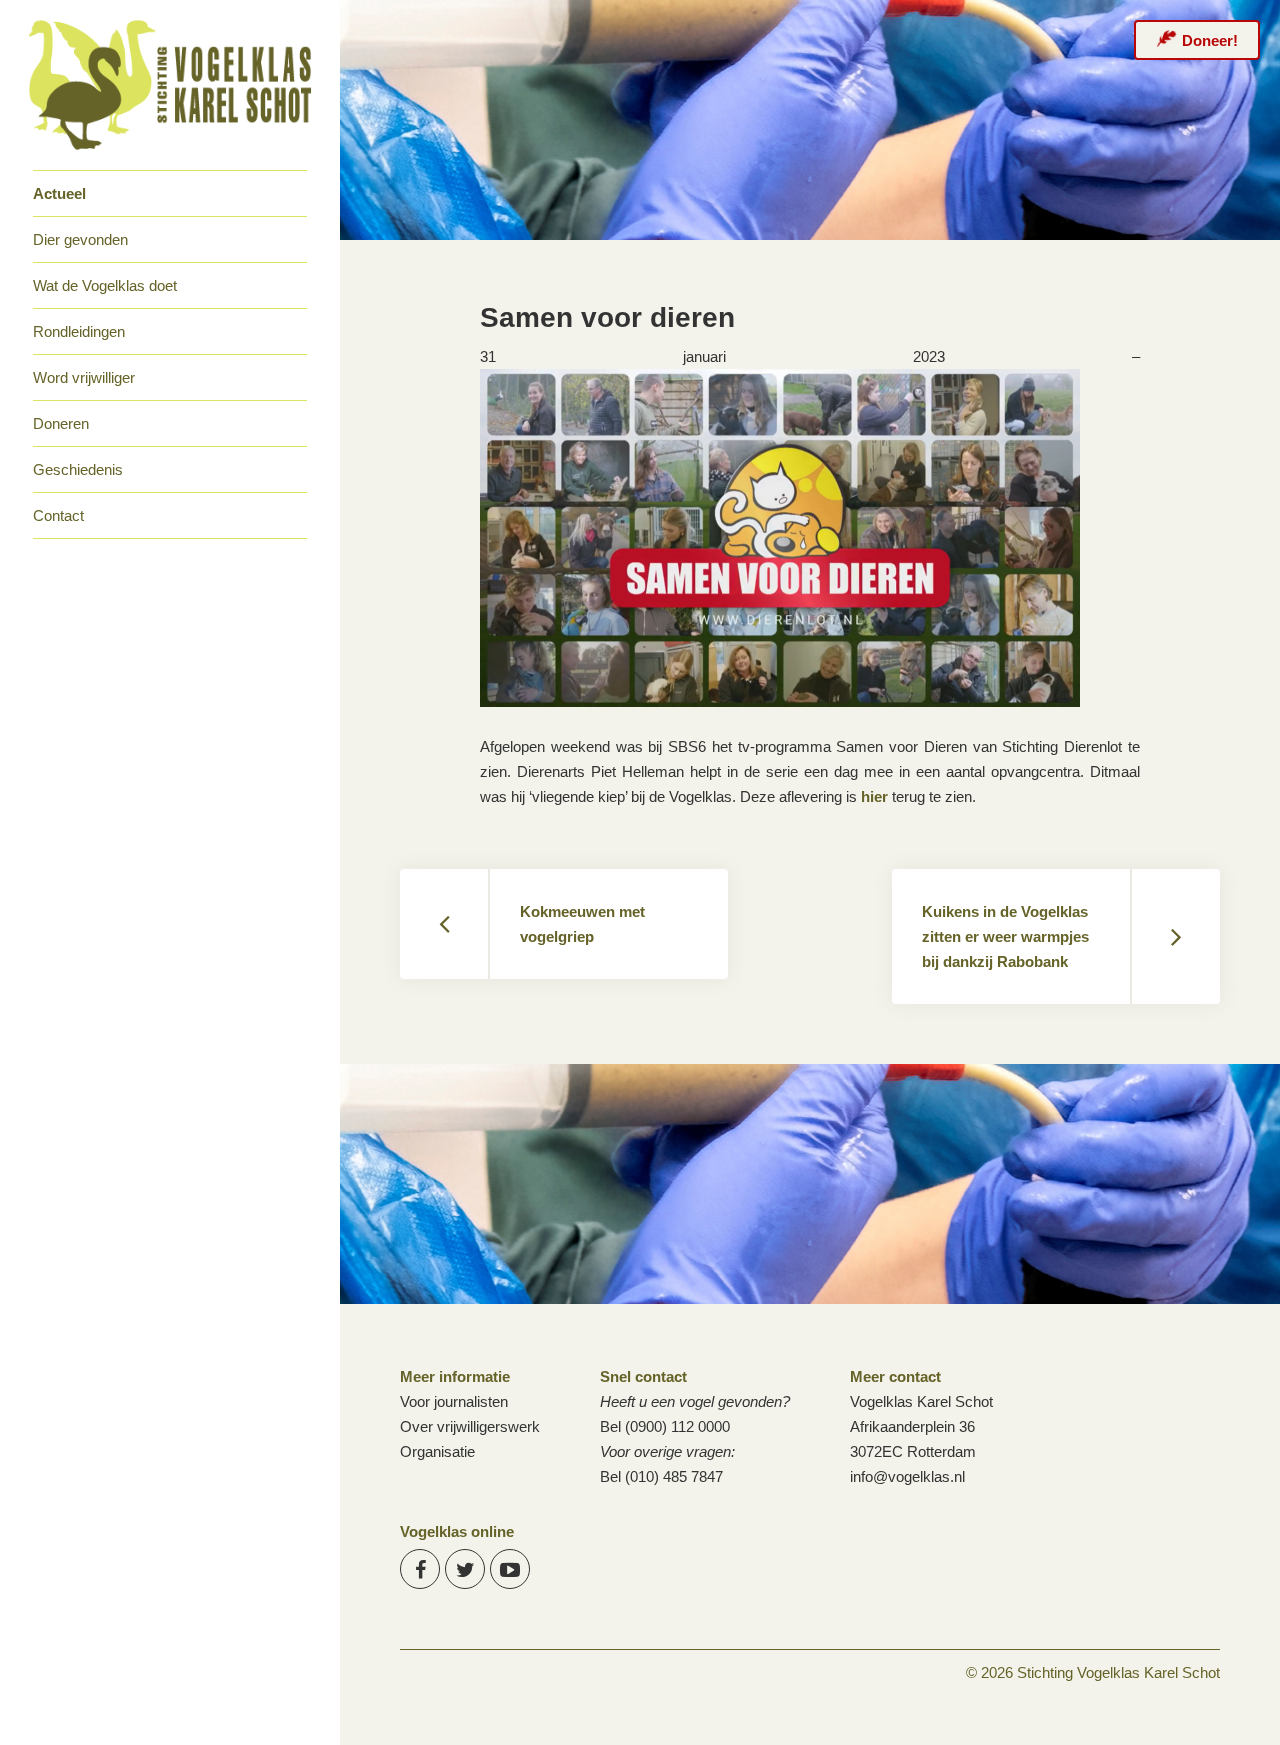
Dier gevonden (80, 239)
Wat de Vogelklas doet (105, 285)
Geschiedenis (78, 469)
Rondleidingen (79, 331)
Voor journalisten (454, 1401)
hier (874, 796)
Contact (58, 515)
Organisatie (437, 1451)
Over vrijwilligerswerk (470, 1426)
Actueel (59, 193)
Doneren (61, 423)
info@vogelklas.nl (907, 1476)
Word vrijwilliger (84, 377)
